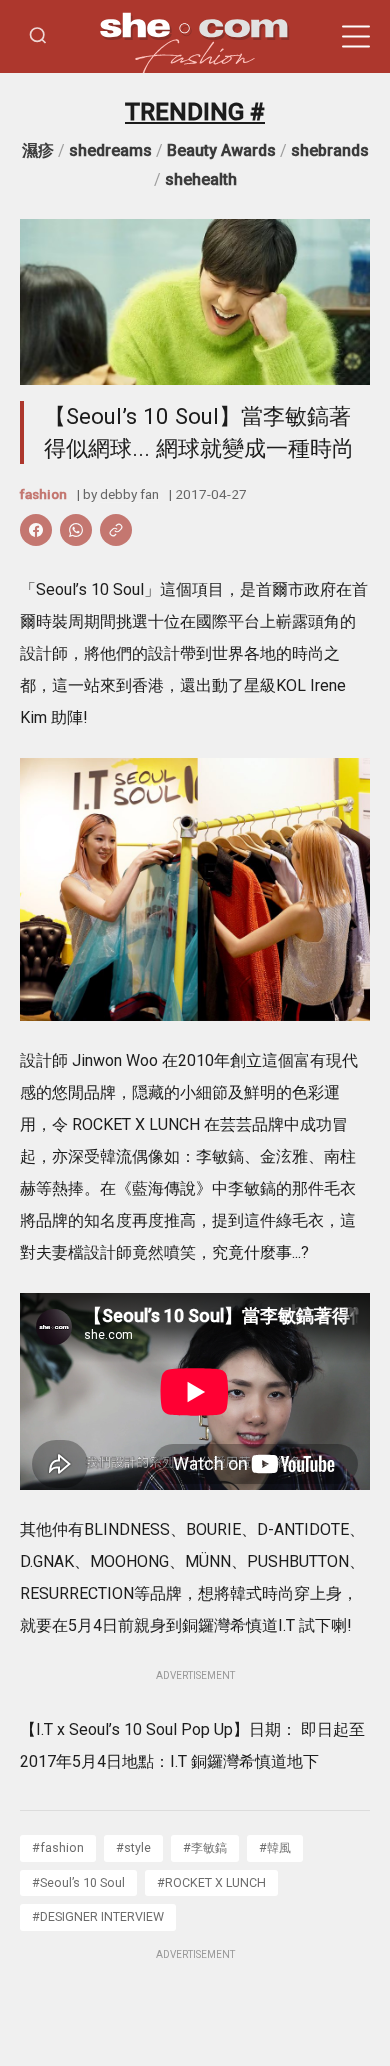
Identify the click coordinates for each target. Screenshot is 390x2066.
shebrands (330, 150)
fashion (43, 494)
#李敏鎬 (205, 1847)
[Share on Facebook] (36, 530)
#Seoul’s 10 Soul (78, 1882)
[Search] (38, 36)
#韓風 (275, 1847)
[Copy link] (116, 530)
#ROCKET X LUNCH (211, 1882)
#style (133, 1847)
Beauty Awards (221, 150)
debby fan (129, 494)
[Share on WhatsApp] (76, 530)
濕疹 (38, 150)
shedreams (110, 150)
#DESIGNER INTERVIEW (98, 1916)
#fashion (58, 1847)
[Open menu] (356, 37)
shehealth (201, 179)
